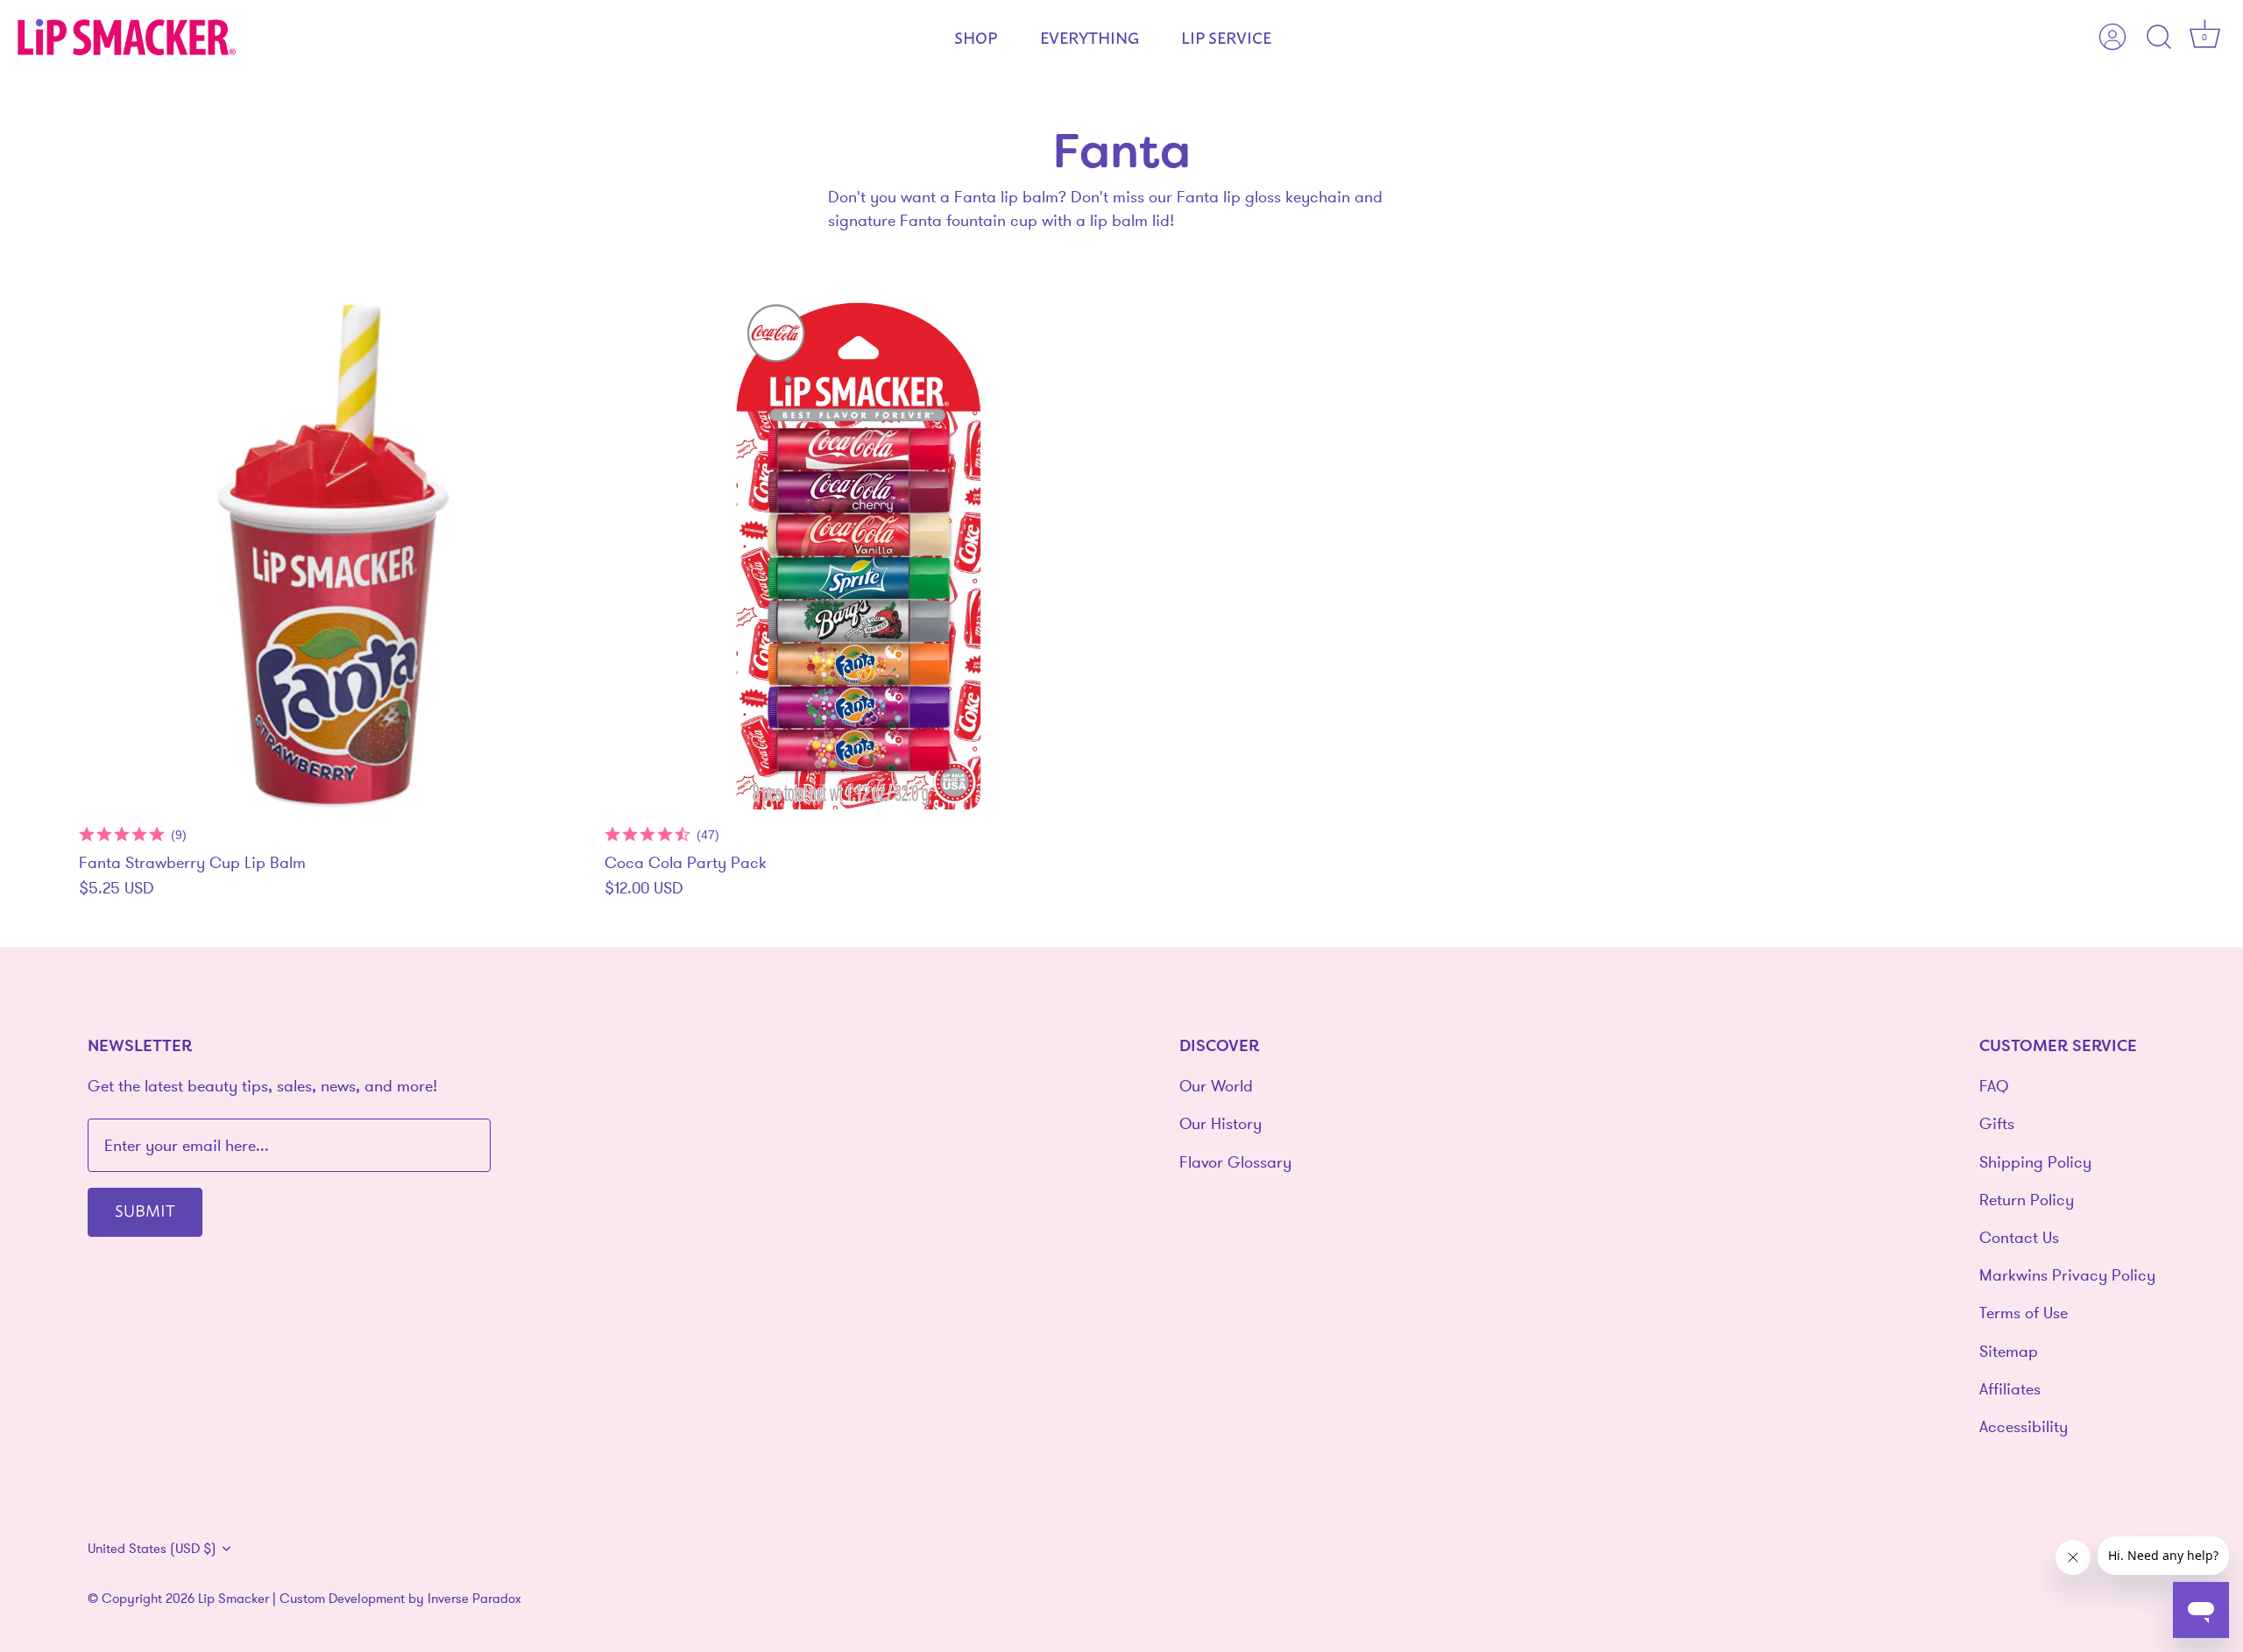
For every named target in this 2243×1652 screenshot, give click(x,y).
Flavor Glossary (1235, 1162)
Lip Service (1226, 37)
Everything (1090, 37)
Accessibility (2024, 1426)
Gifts (1997, 1123)
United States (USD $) (152, 1548)
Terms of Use (2024, 1313)
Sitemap (2009, 1351)
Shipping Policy (2035, 1162)
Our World (1216, 1086)
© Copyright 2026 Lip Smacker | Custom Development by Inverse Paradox (304, 1598)
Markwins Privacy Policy (2067, 1275)
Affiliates (2010, 1389)
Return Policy (2027, 1200)
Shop (976, 37)
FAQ (1994, 1086)
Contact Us (2019, 1237)
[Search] (2159, 38)
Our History (1221, 1123)
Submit (145, 1210)
